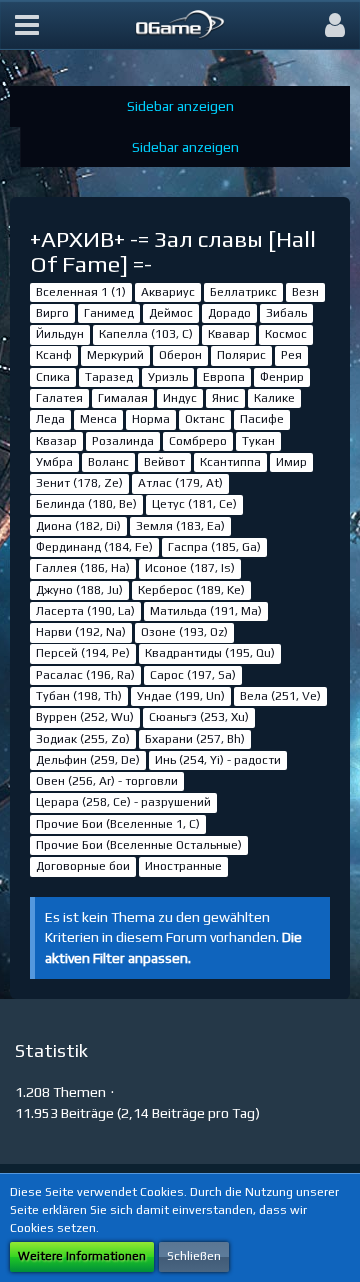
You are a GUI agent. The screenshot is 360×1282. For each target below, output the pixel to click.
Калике (274, 398)
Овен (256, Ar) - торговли (107, 781)
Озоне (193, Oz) (184, 632)
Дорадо (229, 313)
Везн (305, 292)
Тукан (258, 441)
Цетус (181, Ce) (194, 504)
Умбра (54, 462)
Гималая (123, 398)
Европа (224, 377)
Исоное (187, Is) (190, 568)
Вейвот (164, 462)
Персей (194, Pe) (83, 653)
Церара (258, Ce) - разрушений (123, 802)
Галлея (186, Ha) (83, 568)
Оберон (180, 355)
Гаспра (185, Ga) (214, 547)
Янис (225, 398)
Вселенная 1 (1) (81, 292)
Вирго (52, 313)
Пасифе (262, 419)
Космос (286, 334)
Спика (53, 377)
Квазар (56, 441)
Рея (291, 355)
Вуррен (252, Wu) (85, 717)
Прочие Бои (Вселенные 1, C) (118, 824)
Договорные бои (83, 866)
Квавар (229, 334)
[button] (27, 25)
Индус (180, 398)
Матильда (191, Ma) (206, 611)
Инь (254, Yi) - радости (218, 760)
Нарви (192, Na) (81, 632)
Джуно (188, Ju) (79, 590)
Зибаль (286, 313)
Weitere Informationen (82, 1256)
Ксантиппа (230, 462)
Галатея (59, 398)
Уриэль (168, 377)
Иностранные (183, 866)
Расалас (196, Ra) (85, 675)
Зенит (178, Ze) (79, 483)
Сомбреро (198, 441)
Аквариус (168, 292)
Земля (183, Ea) (180, 526)
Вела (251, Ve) (280, 696)
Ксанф (54, 355)
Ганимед (109, 313)
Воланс (108, 462)
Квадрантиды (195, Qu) (210, 653)
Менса (98, 419)
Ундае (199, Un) (181, 696)
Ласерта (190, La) (85, 611)
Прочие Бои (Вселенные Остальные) (139, 845)
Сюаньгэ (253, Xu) (199, 717)
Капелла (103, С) (146, 334)
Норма (151, 419)
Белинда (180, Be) (86, 504)
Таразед (109, 377)
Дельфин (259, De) (88, 760)
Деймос (171, 313)
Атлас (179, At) (180, 483)
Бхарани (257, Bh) (195, 739)
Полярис (241, 355)
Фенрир (282, 377)
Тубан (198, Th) (79, 696)
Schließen (194, 1256)
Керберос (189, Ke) (191, 590)
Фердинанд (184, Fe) (94, 547)
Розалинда (123, 441)
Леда (50, 419)
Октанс (205, 419)
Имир (291, 462)
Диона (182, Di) (78, 526)
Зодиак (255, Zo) (83, 739)
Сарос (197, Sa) (193, 675)
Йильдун (60, 334)
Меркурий (115, 355)
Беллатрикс (243, 292)
